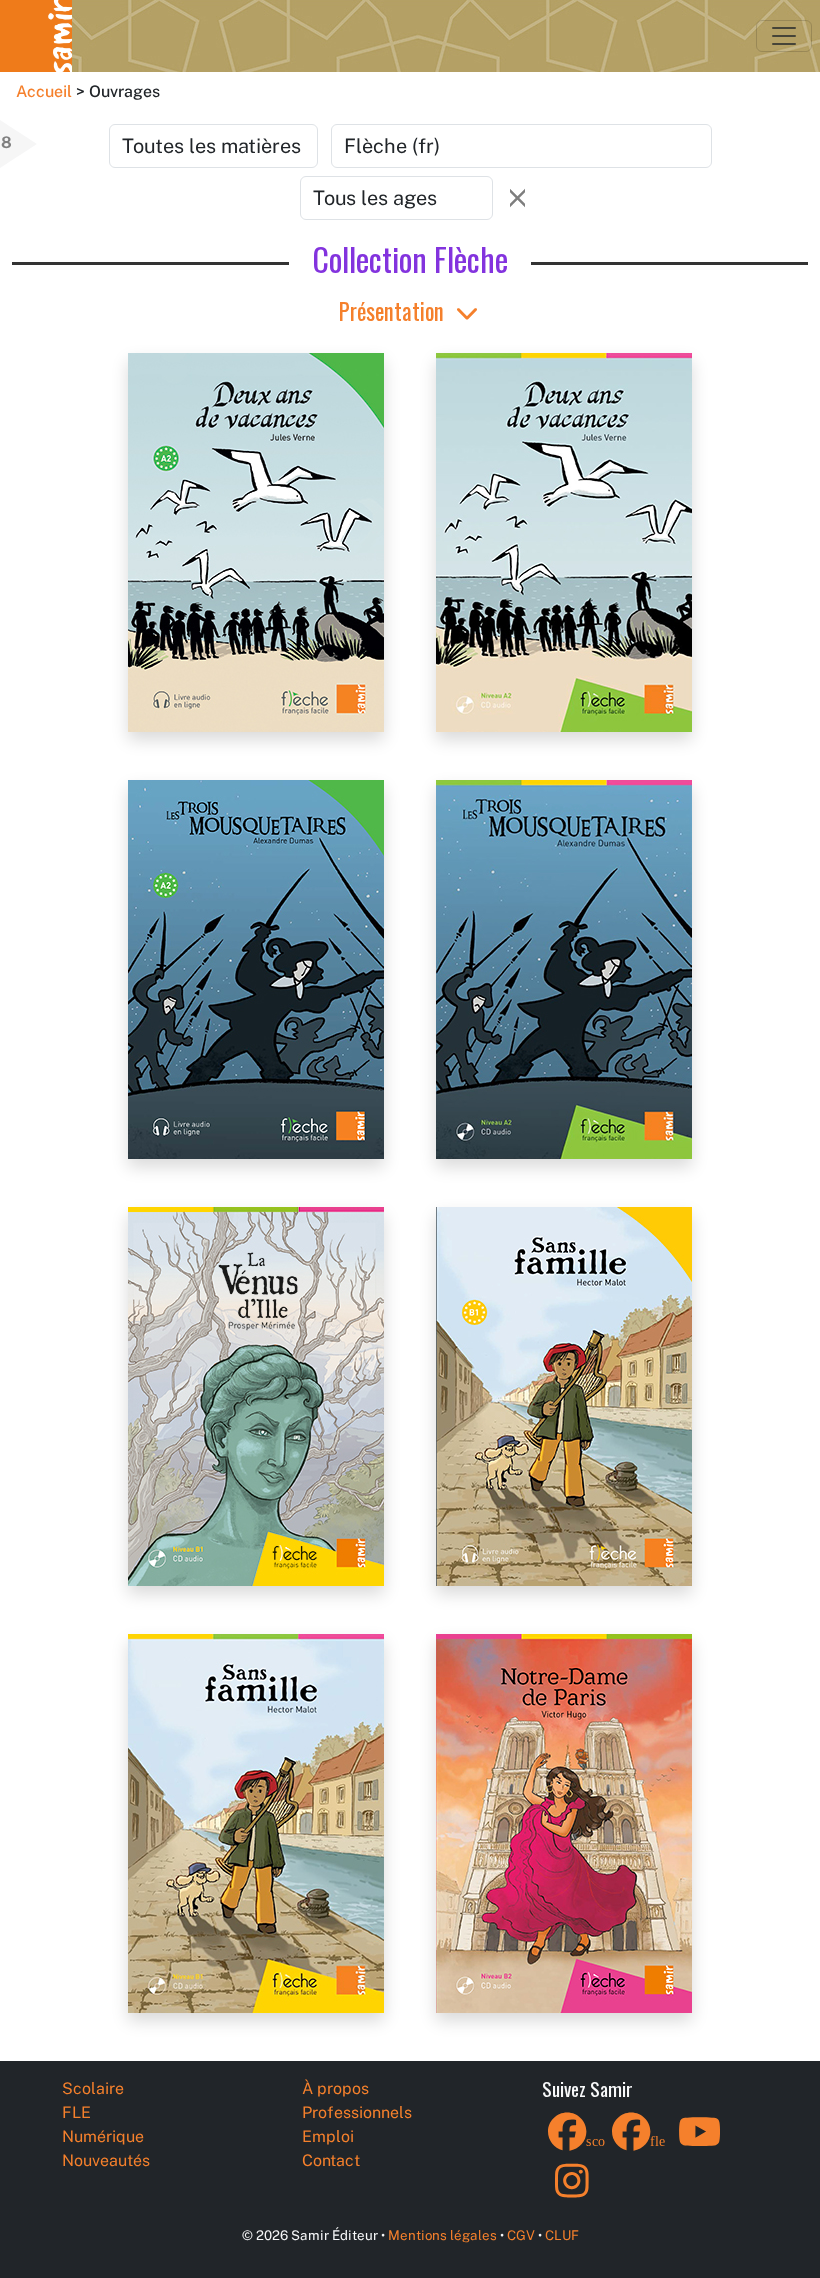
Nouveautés (106, 2160)
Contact (331, 2160)
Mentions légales (442, 2235)
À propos (335, 2088)
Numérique (103, 2136)
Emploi (328, 2136)
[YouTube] (700, 2144)
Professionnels (357, 2112)
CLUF (562, 2235)
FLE (76, 2112)
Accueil (44, 91)
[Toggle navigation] (784, 36)
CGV (521, 2235)
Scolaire (93, 2088)
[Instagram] (572, 2193)
